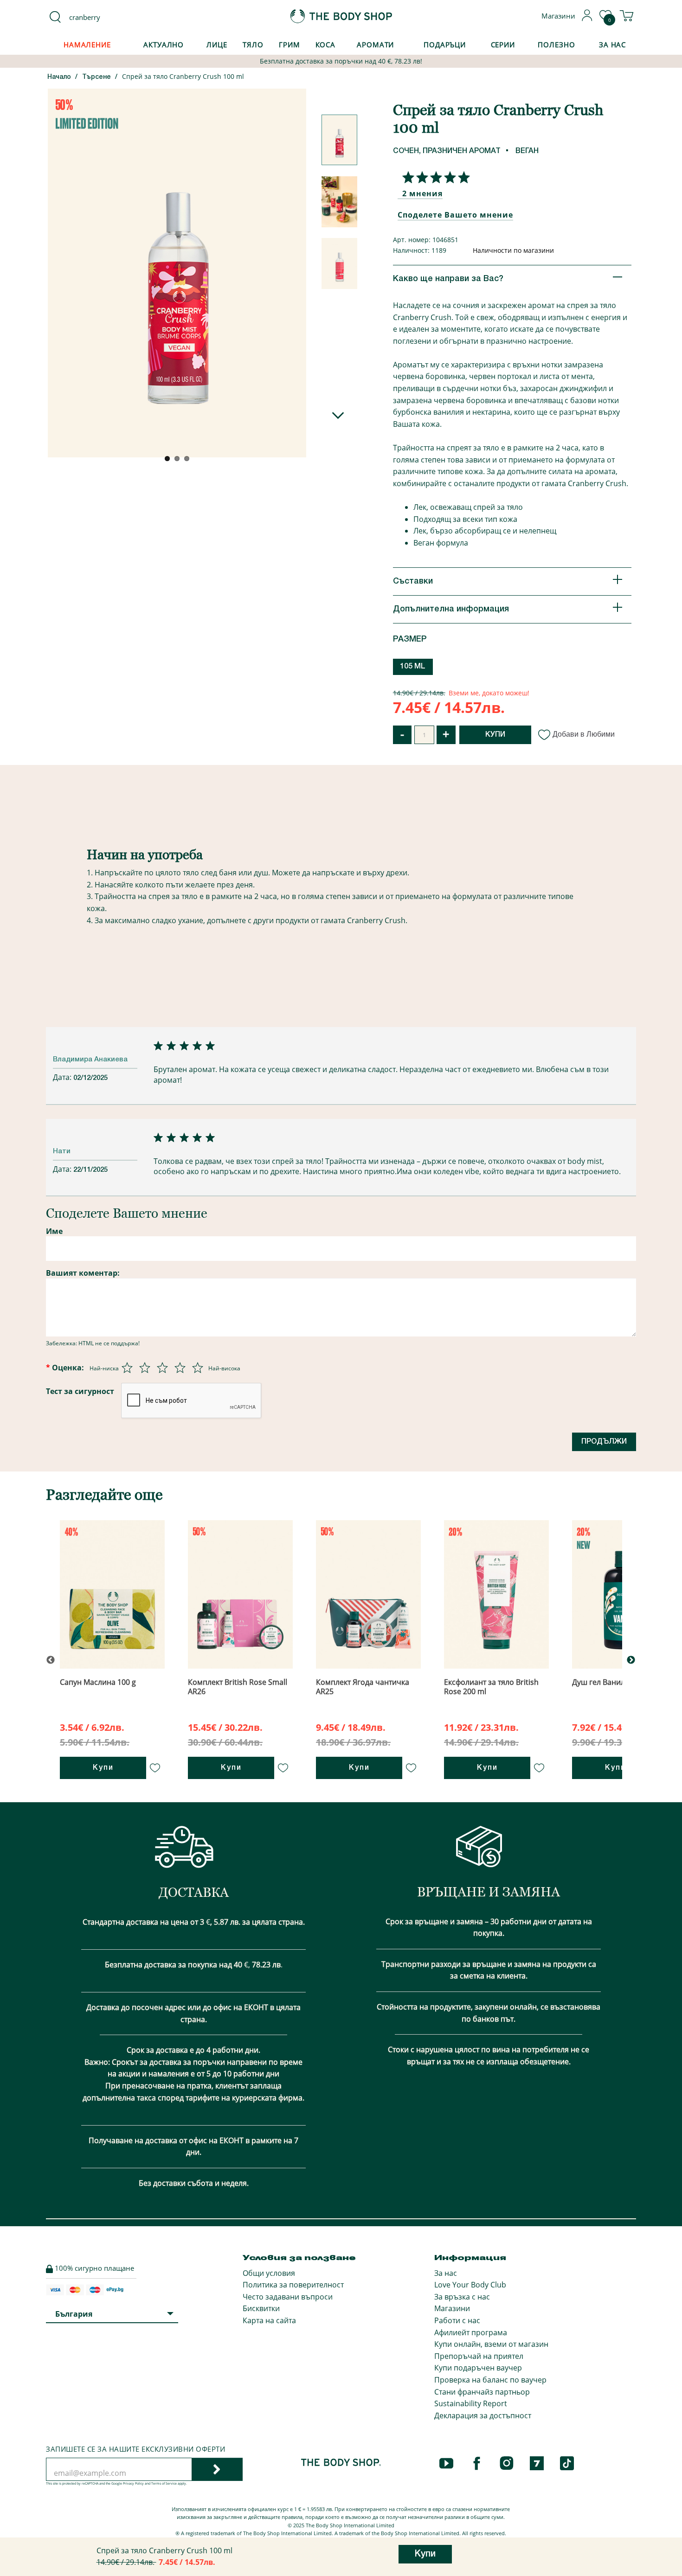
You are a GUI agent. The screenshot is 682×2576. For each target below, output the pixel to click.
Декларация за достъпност (483, 2415)
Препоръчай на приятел (479, 2356)
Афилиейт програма (471, 2332)
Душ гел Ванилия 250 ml (615, 1682)
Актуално (164, 45)
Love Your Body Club (470, 2285)
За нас (446, 2273)
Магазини (452, 2308)
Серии (503, 45)
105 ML (413, 667)
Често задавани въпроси (288, 2297)
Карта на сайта (269, 2320)
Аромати (375, 45)
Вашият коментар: (83, 1273)
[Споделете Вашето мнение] (434, 177)
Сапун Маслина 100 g (98, 1682)
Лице (217, 45)
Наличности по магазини (513, 250)
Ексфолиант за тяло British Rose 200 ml (491, 1686)
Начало (59, 77)
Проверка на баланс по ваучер (490, 2380)
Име (54, 1231)
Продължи (604, 1442)
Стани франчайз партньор (482, 2392)
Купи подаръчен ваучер (478, 2368)
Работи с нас (457, 2320)
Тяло (253, 45)
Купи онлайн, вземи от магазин (491, 2344)
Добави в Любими (584, 734)
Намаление (87, 45)
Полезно (556, 45)
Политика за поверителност (293, 2285)
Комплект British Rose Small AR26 (238, 1686)
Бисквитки (261, 2308)
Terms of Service (164, 2483)
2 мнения (422, 193)
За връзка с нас (462, 2297)
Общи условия (269, 2273)
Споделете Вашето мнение (455, 215)
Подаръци (445, 45)
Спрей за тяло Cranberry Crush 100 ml (183, 76)
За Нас (612, 45)
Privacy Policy (133, 2483)
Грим (290, 45)
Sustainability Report (471, 2403)
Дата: (63, 1077)
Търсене (97, 77)
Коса (326, 45)
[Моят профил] (587, 19)
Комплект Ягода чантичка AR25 (363, 1686)
